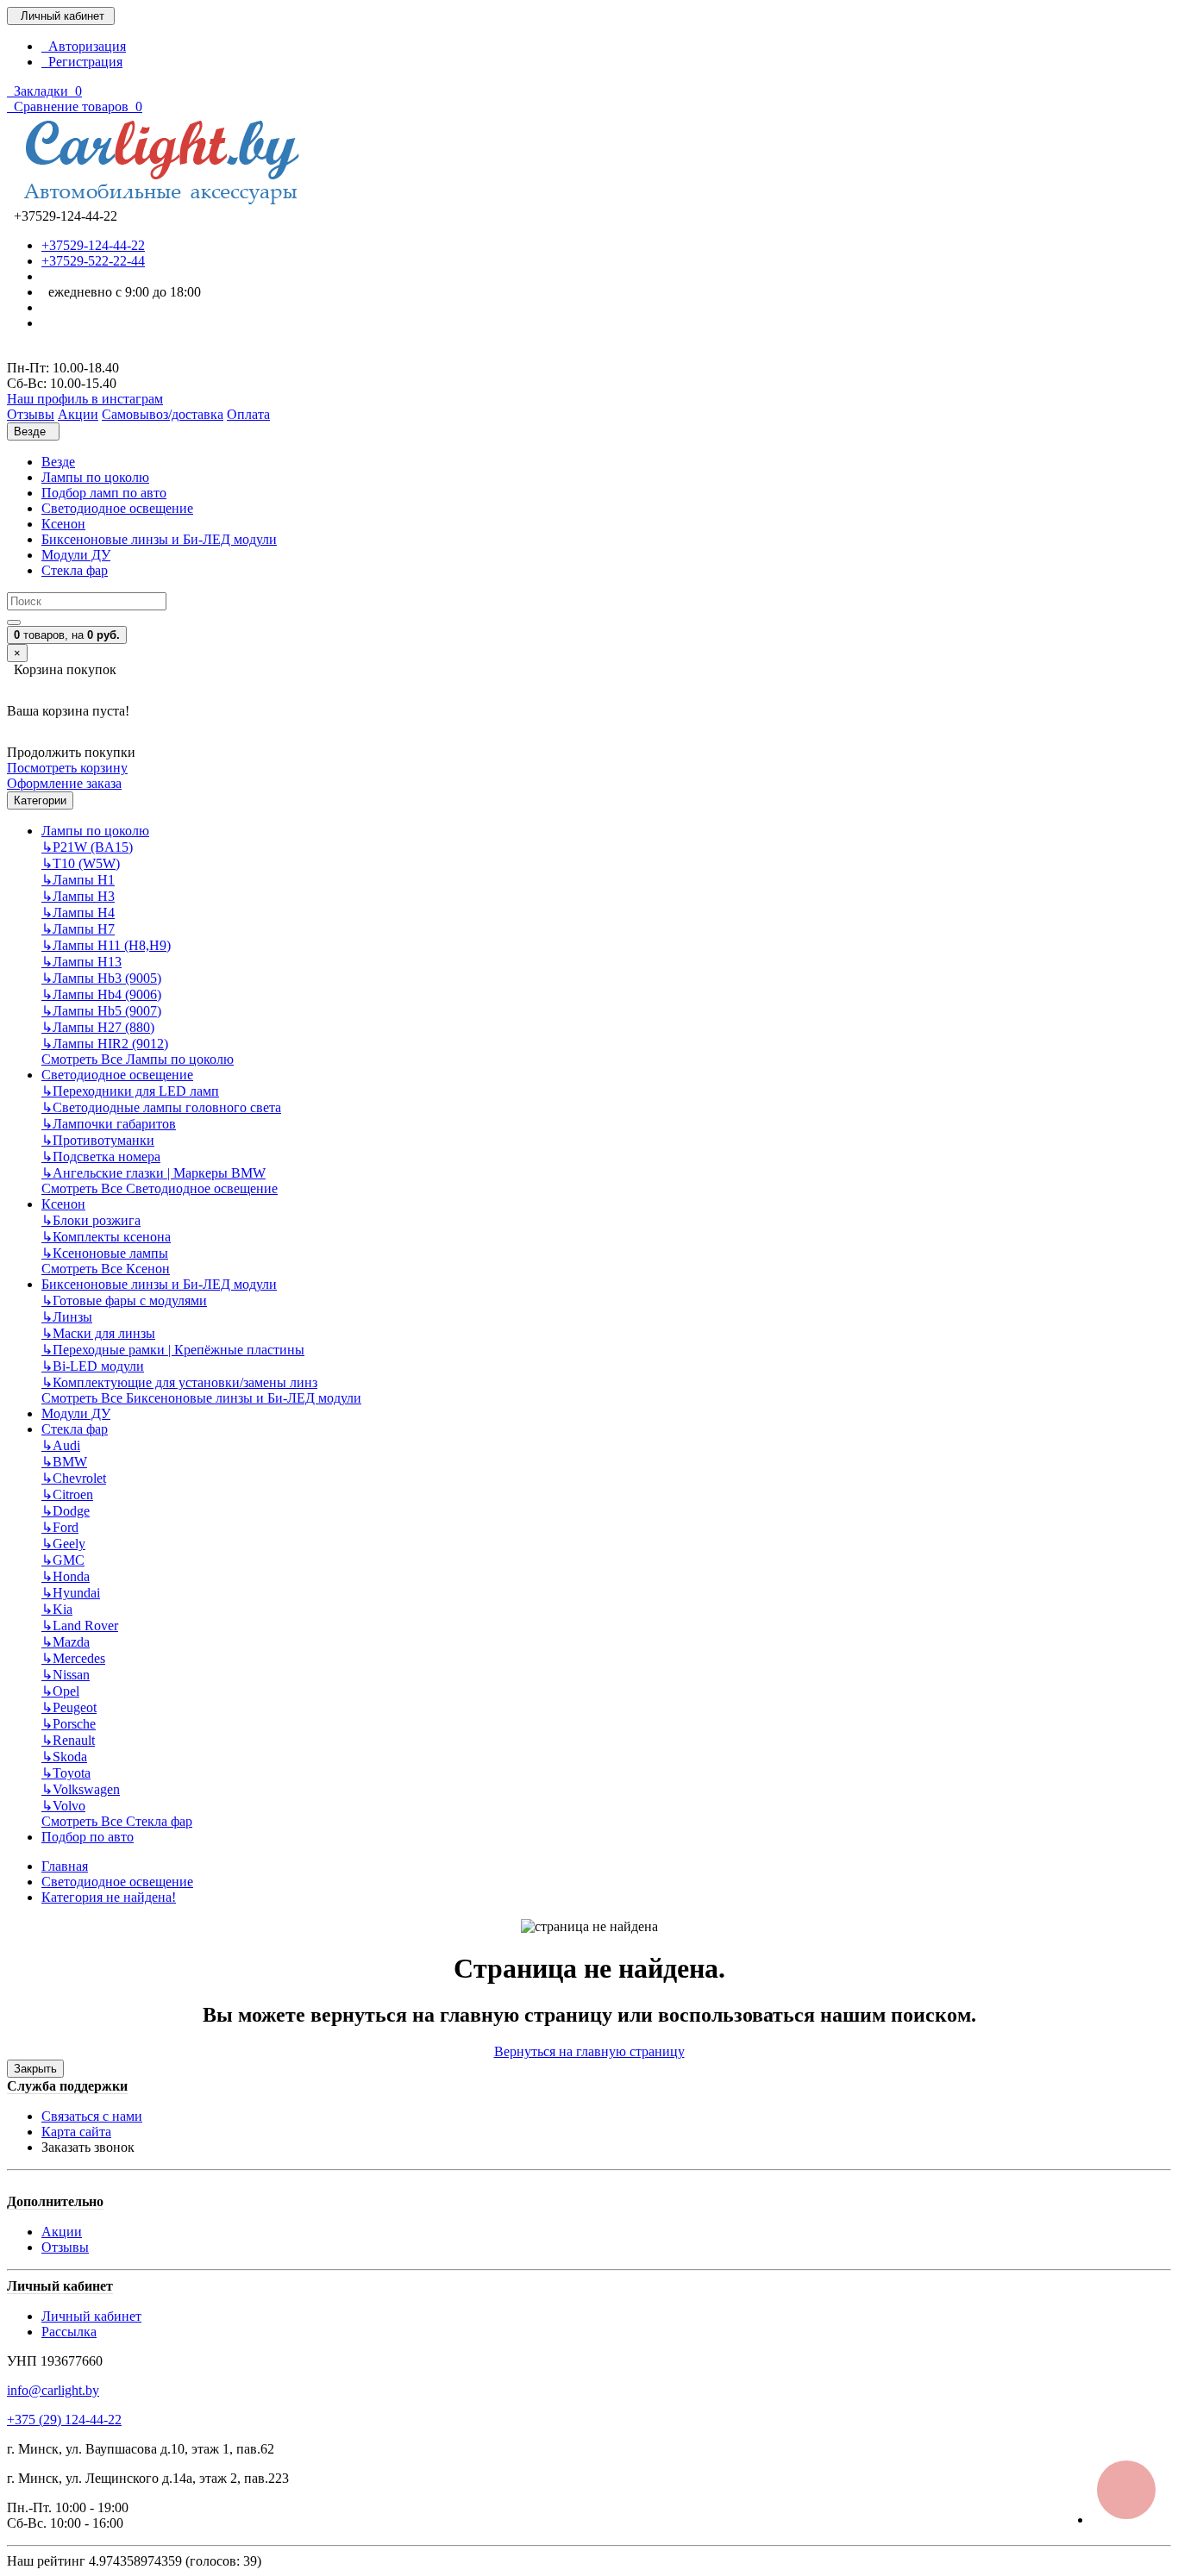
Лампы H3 (78, 896)
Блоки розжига (91, 1220)
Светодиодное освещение (117, 508)
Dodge (66, 1511)
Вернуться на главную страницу (589, 2051)
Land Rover (80, 1626)
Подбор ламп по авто (104, 493)
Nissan (66, 1675)
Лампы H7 (78, 929)
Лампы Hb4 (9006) (101, 994)
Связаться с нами (92, 2116)
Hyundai (71, 1593)
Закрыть (35, 2069)
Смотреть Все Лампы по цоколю (138, 1059)
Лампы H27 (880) (98, 1027)
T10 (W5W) (81, 863)
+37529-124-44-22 (93, 245)
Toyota (66, 1773)
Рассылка (69, 2332)
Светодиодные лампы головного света (161, 1107)
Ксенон (63, 524)
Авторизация (84, 46)
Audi (61, 1445)
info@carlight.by (53, 2390)
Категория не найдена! (109, 1897)
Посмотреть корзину (67, 768)
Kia (57, 1609)
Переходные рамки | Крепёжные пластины (173, 1350)
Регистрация (82, 62)
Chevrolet (74, 1478)
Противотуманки (98, 1140)
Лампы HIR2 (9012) (105, 1044)
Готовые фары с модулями (124, 1301)
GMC (63, 1560)
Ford (60, 1527)
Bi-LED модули (93, 1366)
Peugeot (69, 1707)
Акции (62, 2232)
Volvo (63, 1806)
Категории (40, 800)
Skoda (64, 1757)
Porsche (69, 1724)
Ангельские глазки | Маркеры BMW (154, 1173)
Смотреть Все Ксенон (106, 1269)
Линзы (67, 1317)
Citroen (67, 1494)
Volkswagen (81, 1789)
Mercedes (73, 1658)
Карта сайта (76, 2132)
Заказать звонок (88, 2147)
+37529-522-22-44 (93, 261)
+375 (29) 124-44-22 (64, 2420)
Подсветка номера (101, 1157)
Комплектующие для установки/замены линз (179, 1382)
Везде (58, 462)
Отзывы (65, 2247)
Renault (68, 1740)
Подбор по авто (88, 1837)
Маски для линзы (98, 1333)
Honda (66, 1576)
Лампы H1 (78, 880)
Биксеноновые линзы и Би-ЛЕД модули (159, 539)
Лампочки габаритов (109, 1124)
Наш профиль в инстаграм (85, 399)
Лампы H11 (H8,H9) (106, 945)
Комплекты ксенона (106, 1237)
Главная (65, 1866)
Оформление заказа (64, 783)
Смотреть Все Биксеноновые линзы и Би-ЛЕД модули (201, 1398)
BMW (64, 1462)
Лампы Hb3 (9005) (101, 978)
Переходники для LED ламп (130, 1091)
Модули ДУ (76, 555)
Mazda (66, 1642)
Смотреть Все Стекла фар (117, 1821)
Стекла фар (75, 570)
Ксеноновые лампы (105, 1253)
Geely (63, 1544)
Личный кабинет (91, 2316)
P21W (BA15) (87, 847)
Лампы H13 (81, 962)
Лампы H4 (78, 913)
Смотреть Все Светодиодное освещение (160, 1188)
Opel (60, 1691)
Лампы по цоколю (95, 477)
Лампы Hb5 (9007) (101, 1011)
